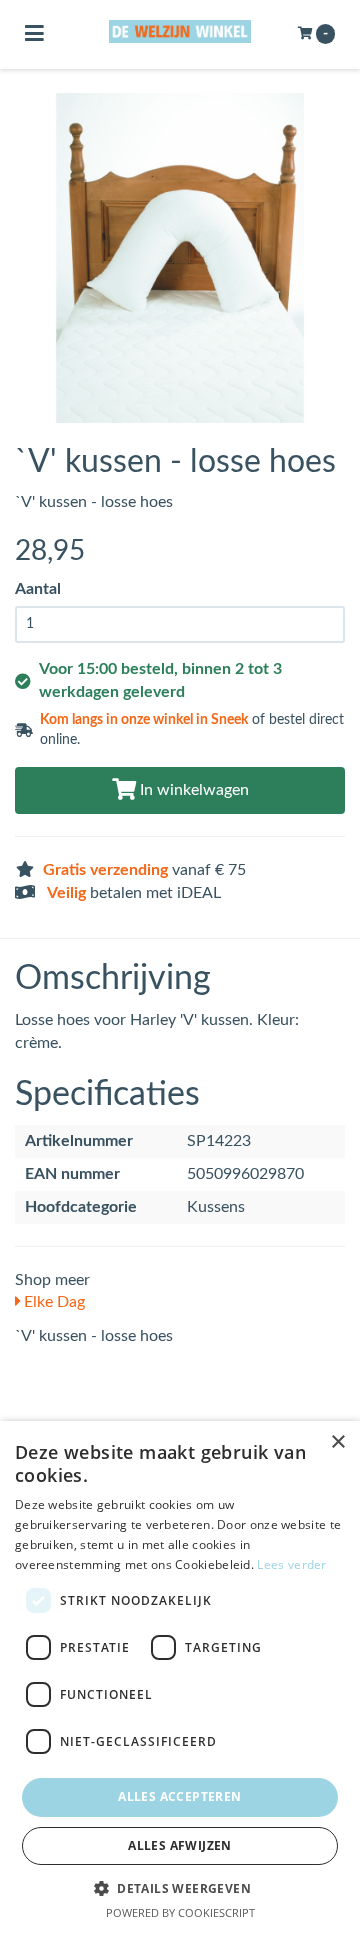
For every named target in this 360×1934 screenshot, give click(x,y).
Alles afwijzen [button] (180, 1845)
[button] (180, 1887)
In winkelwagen (192, 790)
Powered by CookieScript (180, 1912)
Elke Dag (52, 1302)
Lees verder (291, 1564)
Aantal (38, 589)
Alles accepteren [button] (179, 1796)
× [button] (337, 1442)
